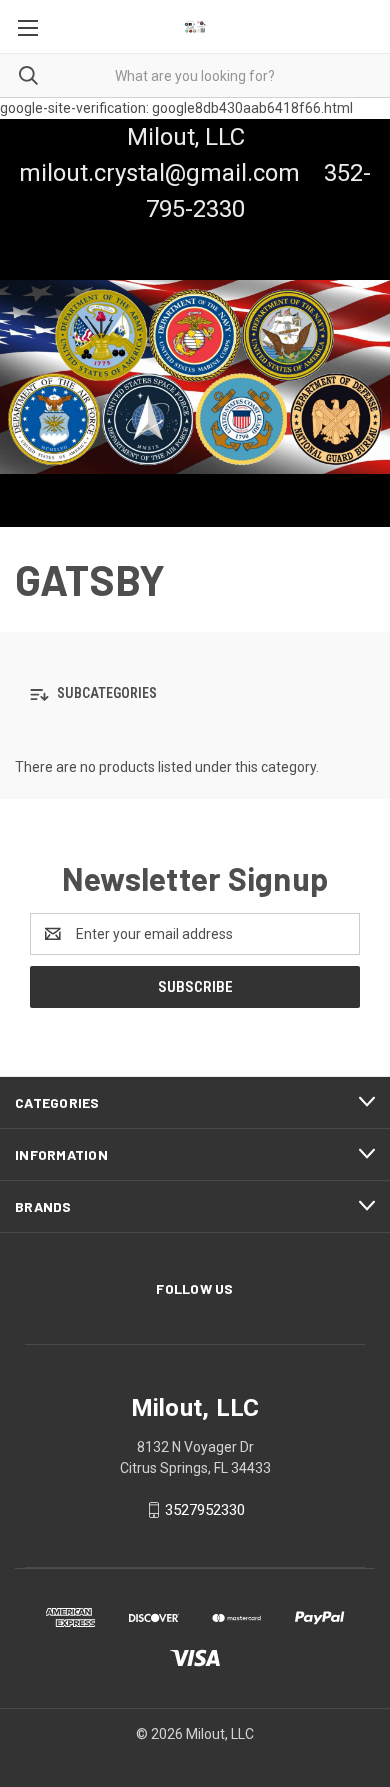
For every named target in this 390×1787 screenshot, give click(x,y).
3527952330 (205, 1510)
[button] (195, 694)
